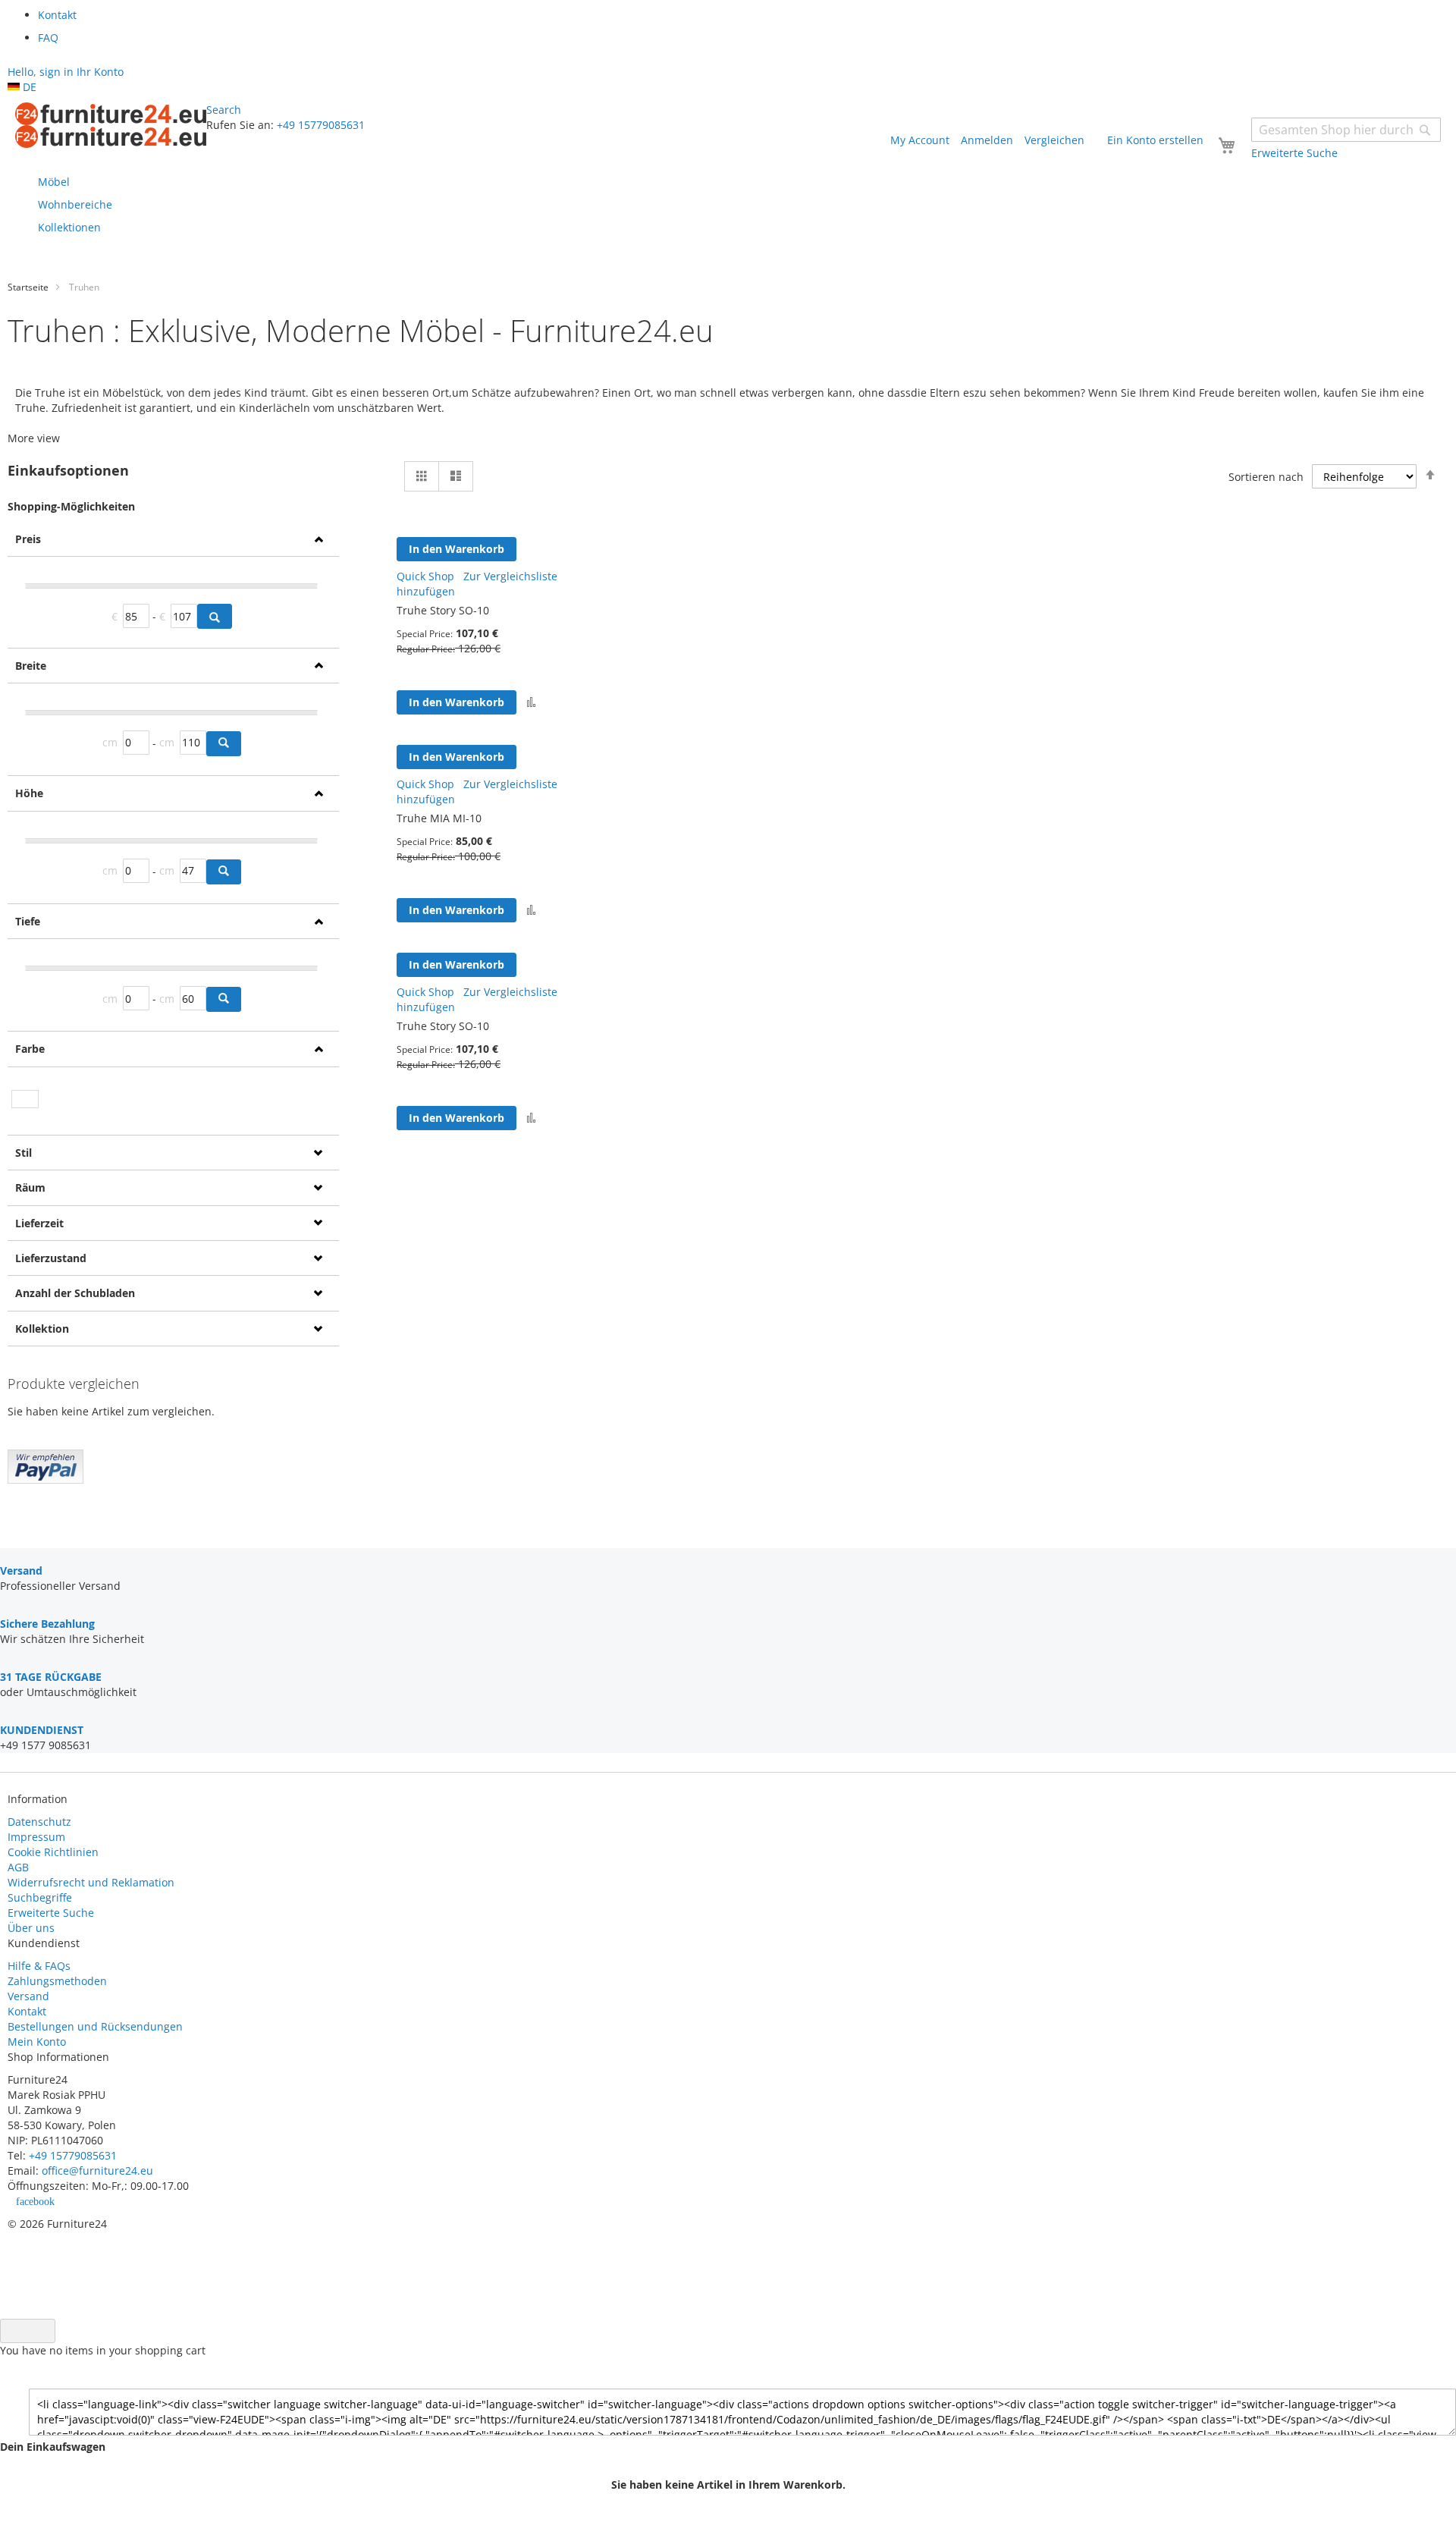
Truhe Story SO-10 (443, 610)
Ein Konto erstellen (1155, 140)
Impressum (36, 1837)
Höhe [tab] (29, 793)
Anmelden (987, 140)
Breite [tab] (31, 666)
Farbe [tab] (30, 1049)
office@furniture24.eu (97, 2170)
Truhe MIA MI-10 (439, 818)
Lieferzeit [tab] (39, 1223)
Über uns (31, 1928)
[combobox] (1346, 130)
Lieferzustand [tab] (51, 1258)
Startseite (28, 287)
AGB (18, 1867)
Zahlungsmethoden (57, 1981)
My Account (920, 140)
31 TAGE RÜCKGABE (51, 1677)
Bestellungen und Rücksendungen (95, 2026)
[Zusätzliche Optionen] (45, 1479)
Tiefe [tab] (28, 921)
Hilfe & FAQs (39, 1966)
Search (224, 110)
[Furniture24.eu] (111, 125)
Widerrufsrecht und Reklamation (93, 1882)
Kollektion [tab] (42, 1329)
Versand (28, 1996)
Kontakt (27, 2011)
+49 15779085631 (321, 125)
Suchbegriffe (40, 1897)
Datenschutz (39, 1822)
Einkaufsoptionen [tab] (68, 471)
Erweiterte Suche (51, 1913)
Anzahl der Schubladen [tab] (75, 1293)
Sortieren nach (1266, 477)
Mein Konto (37, 2042)
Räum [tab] (30, 1187)
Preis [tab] (28, 539)
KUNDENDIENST (42, 1730)
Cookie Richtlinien (53, 1852)
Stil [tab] (24, 1153)
